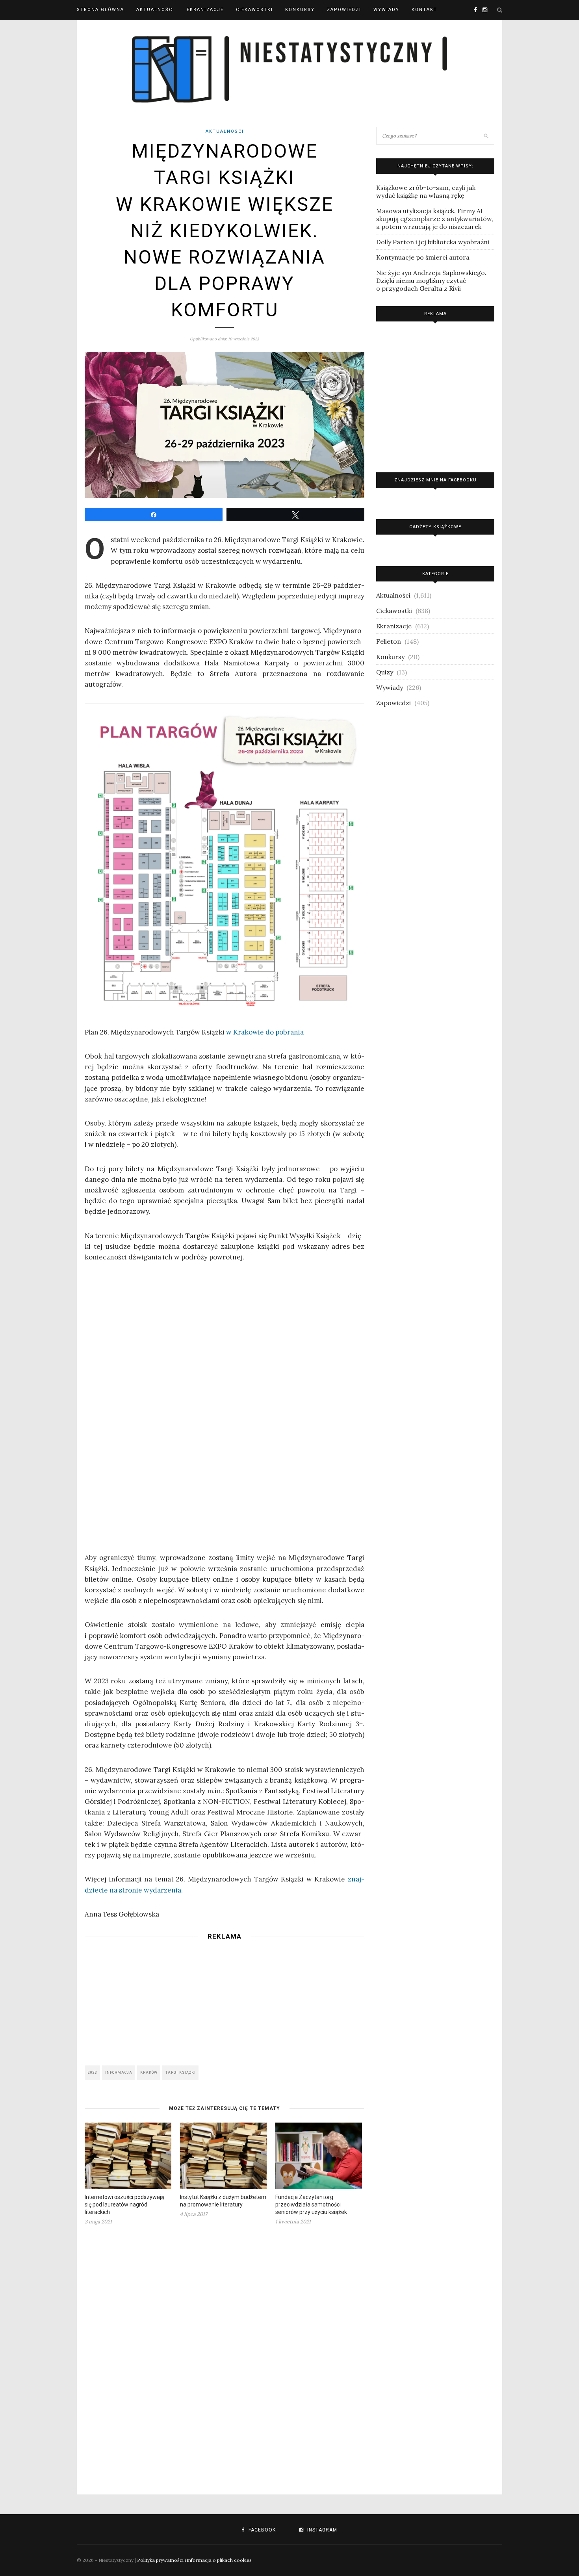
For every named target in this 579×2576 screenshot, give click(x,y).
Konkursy (300, 10)
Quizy (385, 672)
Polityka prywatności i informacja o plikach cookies (194, 2560)
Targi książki (181, 2073)
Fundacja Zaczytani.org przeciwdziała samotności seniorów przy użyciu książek (311, 2205)
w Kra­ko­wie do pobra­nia (265, 1032)
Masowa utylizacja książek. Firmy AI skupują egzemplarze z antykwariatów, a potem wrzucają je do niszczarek (435, 219)
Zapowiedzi (344, 10)
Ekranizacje (205, 10)
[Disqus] (225, 2355)
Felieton (389, 641)
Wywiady (386, 10)
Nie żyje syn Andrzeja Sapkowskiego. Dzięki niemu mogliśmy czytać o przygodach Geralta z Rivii (431, 280)
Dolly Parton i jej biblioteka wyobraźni (433, 242)
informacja (119, 2073)
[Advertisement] (225, 2000)
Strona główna (100, 10)
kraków (149, 2073)
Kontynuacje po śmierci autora (423, 257)
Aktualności (155, 10)
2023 (93, 2073)
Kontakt (424, 10)
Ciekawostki (254, 10)
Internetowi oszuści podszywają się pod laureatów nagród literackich (124, 2205)
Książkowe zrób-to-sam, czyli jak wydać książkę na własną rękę (426, 191)
